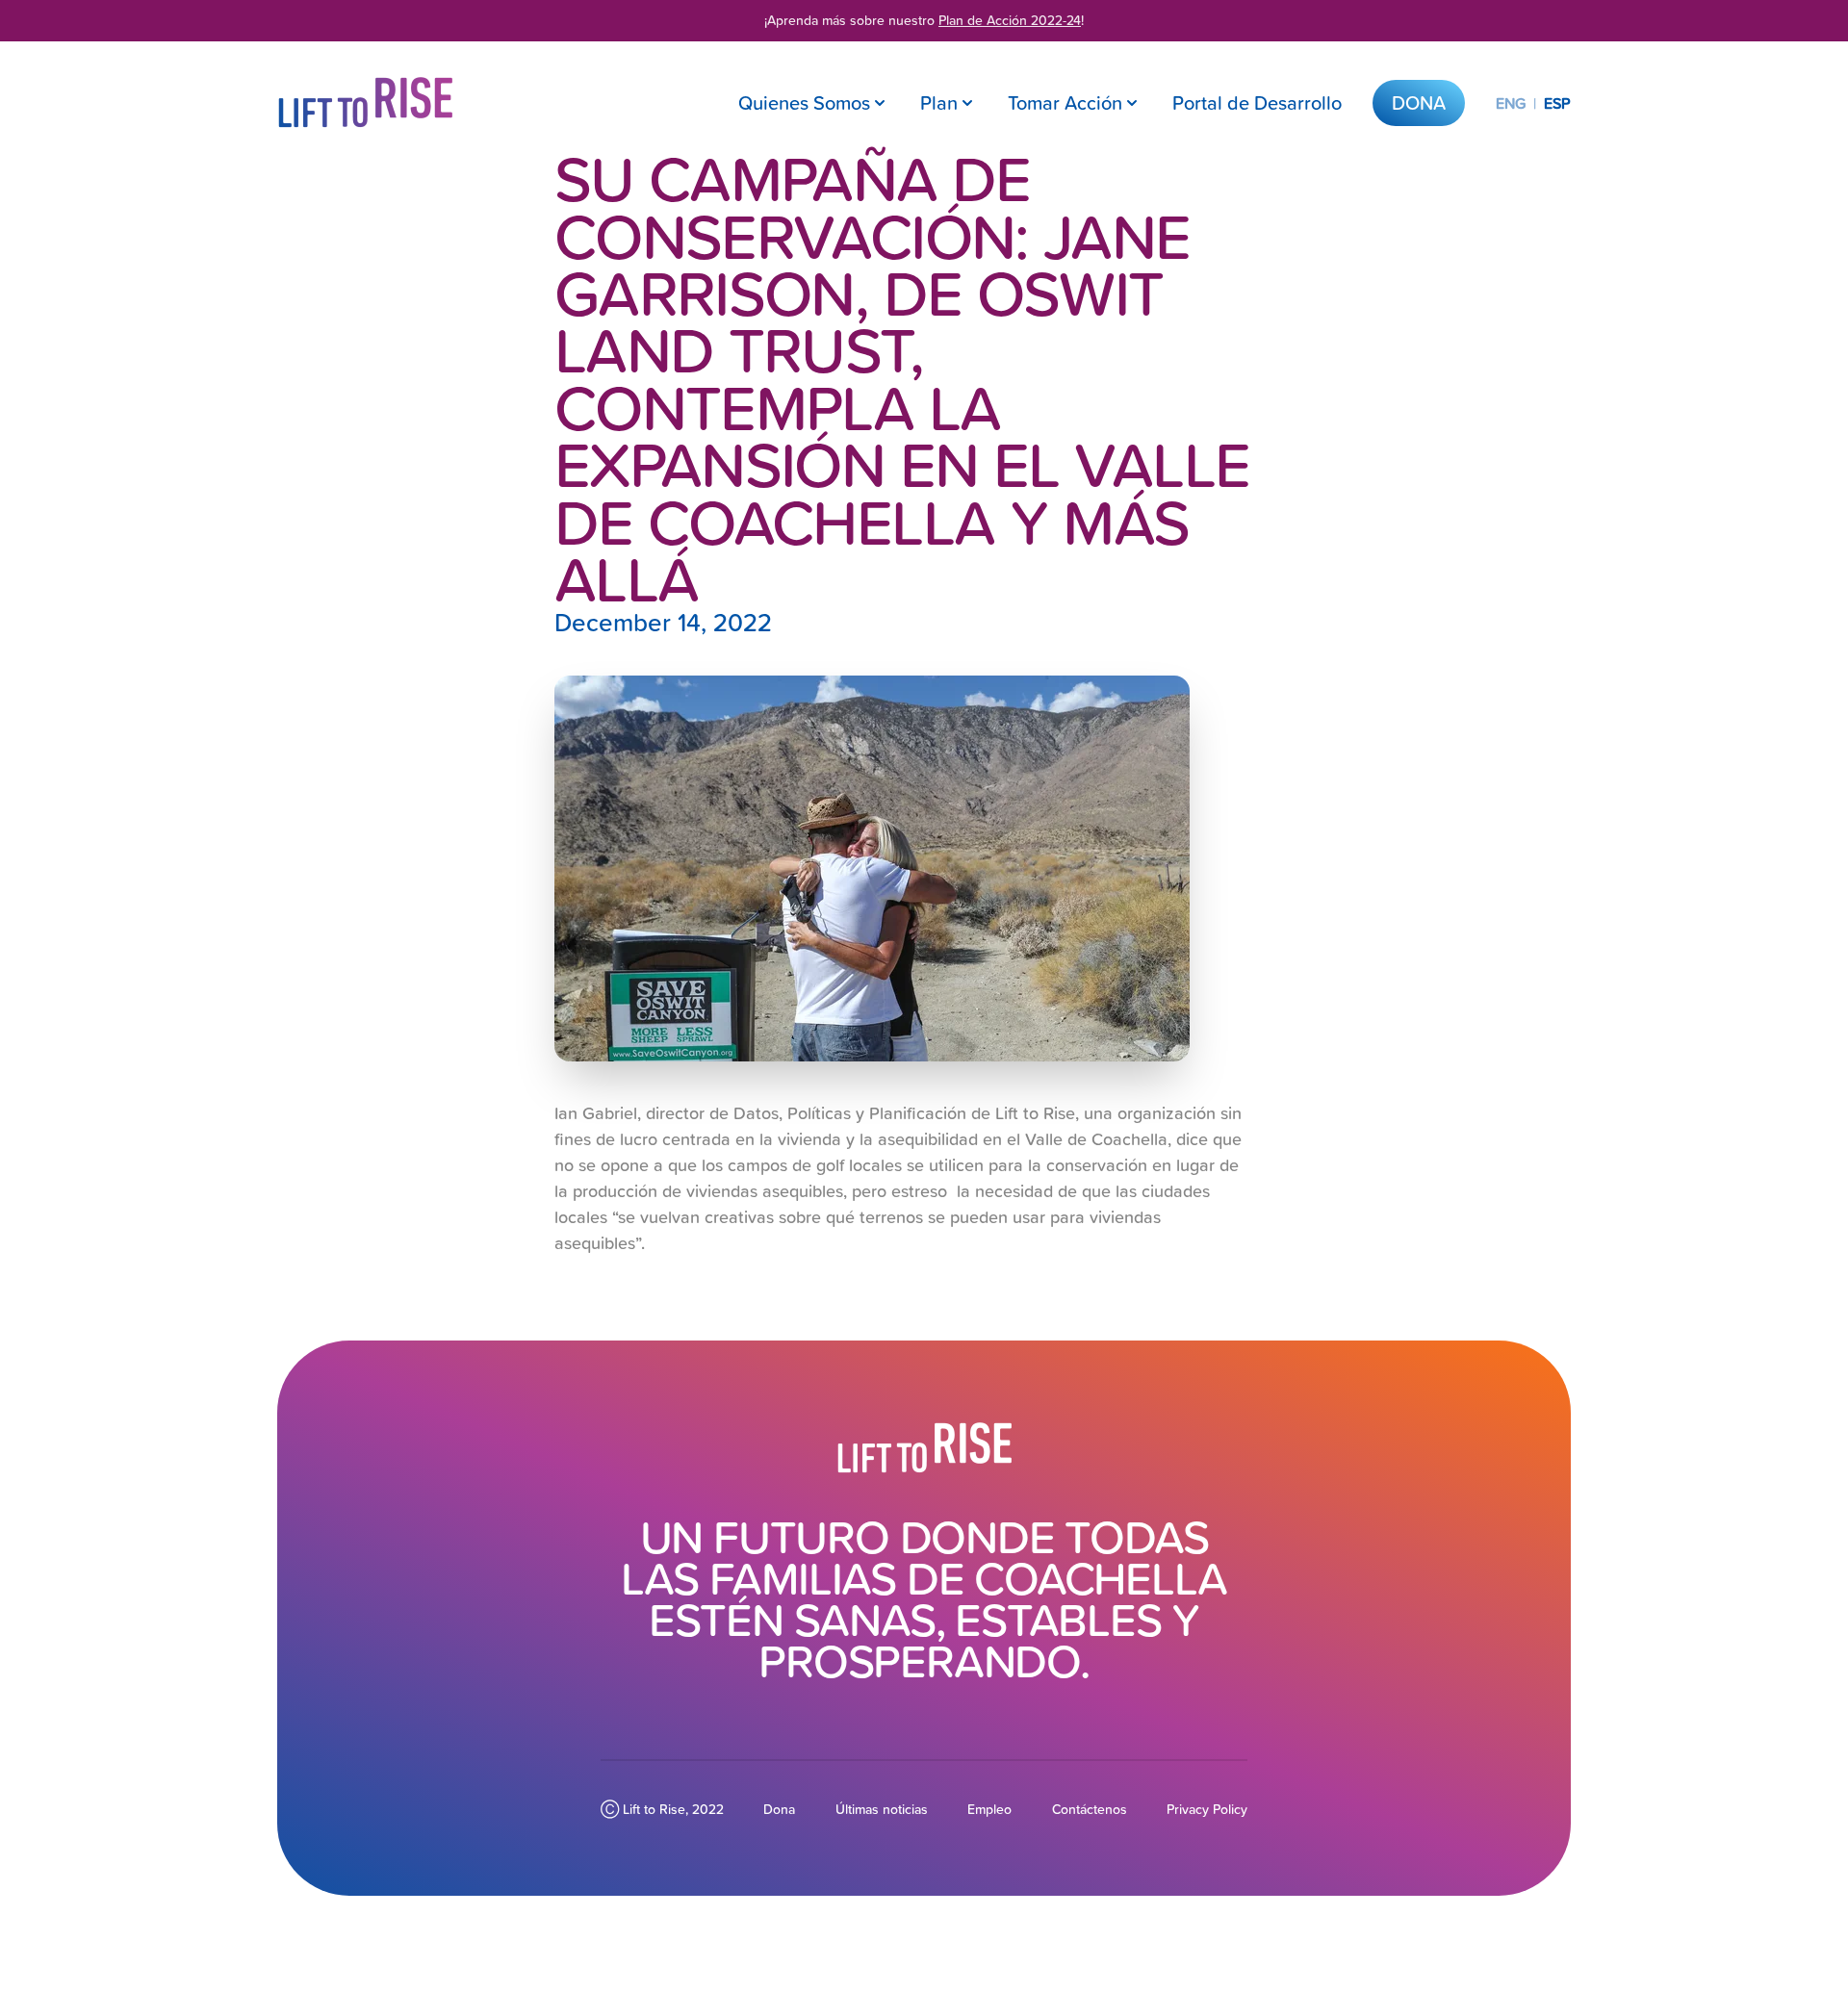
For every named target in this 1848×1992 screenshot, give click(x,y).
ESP (1557, 103)
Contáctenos (1090, 1809)
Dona (1419, 102)
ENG (1511, 103)
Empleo (989, 1809)
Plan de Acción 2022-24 (1010, 20)
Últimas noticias (882, 1809)
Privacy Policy (1207, 1809)
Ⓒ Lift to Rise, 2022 (662, 1809)
